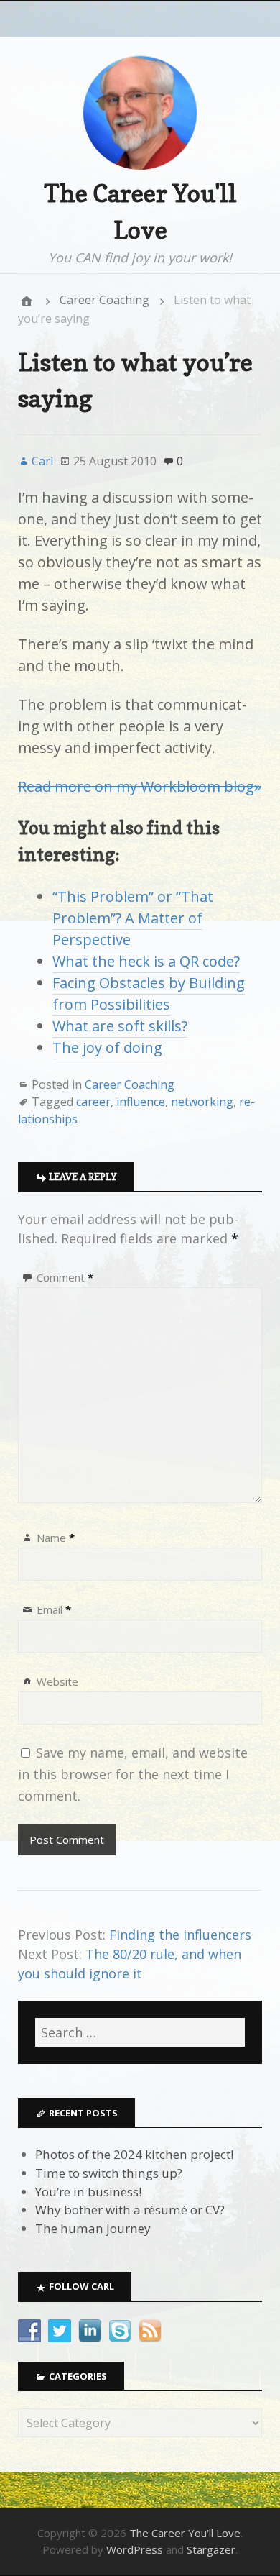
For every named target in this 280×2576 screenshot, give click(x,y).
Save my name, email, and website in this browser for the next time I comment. (133, 1774)
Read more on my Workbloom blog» (140, 786)
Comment (65, 1277)
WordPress (135, 2549)
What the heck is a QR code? (146, 961)
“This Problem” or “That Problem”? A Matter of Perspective (133, 918)
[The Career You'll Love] (27, 301)
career (93, 1102)
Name (56, 1538)
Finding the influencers (180, 1935)
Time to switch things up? (109, 2173)
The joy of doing (107, 1047)
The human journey (93, 2228)
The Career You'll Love (185, 2533)
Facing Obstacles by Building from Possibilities (149, 994)
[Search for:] (140, 2032)
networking (202, 1102)
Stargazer (211, 2549)
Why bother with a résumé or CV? (130, 2210)
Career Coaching (104, 300)
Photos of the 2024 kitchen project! (134, 2154)
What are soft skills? (120, 1026)
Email (54, 1609)
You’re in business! (88, 2192)
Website (57, 1681)
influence (141, 1102)
